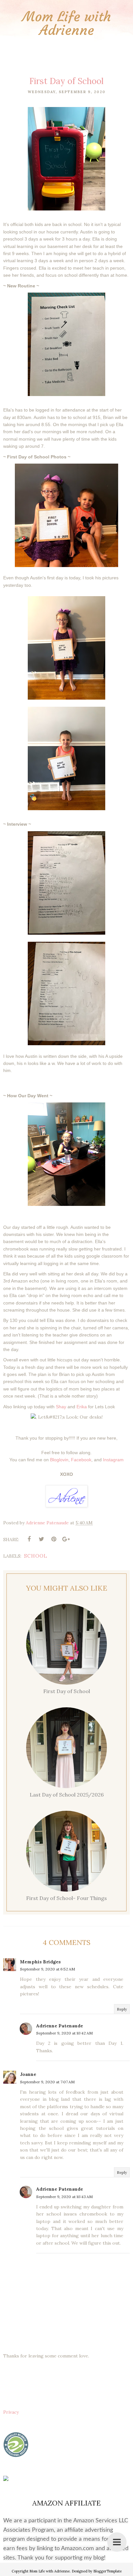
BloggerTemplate (107, 2571)
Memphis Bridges (40, 1962)
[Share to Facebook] (29, 1539)
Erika (82, 1407)
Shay (61, 1407)
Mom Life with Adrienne (67, 23)
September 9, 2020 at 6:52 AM (47, 1969)
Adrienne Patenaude (60, 2026)
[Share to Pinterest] (54, 1539)
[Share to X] (41, 1539)
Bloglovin (59, 1460)
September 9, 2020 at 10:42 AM (64, 2033)
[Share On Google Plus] (66, 1539)
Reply (122, 2009)
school (36, 1556)
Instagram (113, 1460)
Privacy (11, 2412)
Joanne (28, 2074)
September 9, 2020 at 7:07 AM (47, 2082)
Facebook (81, 1460)
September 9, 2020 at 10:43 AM (64, 2197)
